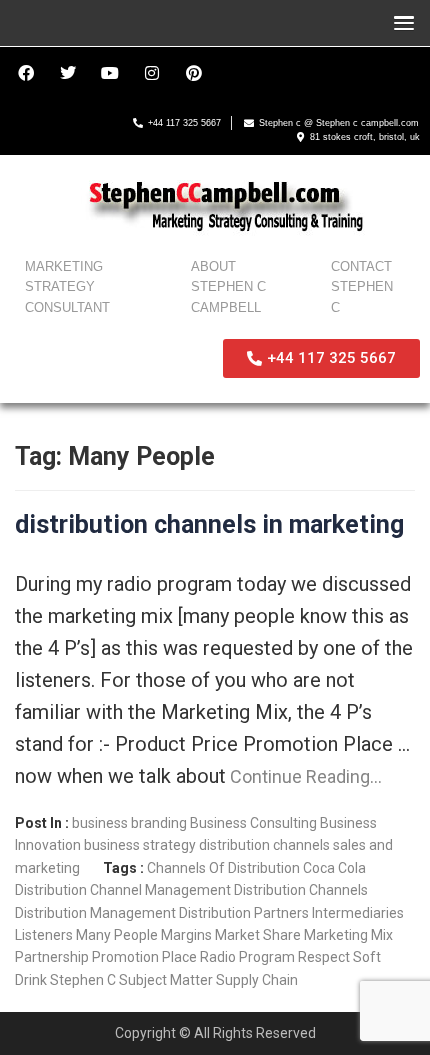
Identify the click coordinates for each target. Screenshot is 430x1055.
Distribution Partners (244, 913)
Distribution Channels (301, 890)
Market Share (258, 935)
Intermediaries (358, 913)
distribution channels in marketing (209, 524)
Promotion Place (144, 957)
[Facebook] (26, 73)
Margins (186, 935)
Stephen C (83, 980)
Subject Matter (166, 980)
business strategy (140, 845)
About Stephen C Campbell (228, 287)
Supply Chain (257, 980)
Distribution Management (95, 913)
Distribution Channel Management (123, 890)
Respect (324, 957)
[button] (399, 22)
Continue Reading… (304, 776)
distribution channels (264, 845)
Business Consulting (253, 823)
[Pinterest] (194, 73)
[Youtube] (110, 73)
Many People (117, 935)
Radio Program (247, 957)
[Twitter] (68, 73)
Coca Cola (334, 868)
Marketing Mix (348, 935)
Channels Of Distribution (223, 868)
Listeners (44, 935)
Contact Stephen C (362, 287)
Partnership (52, 957)
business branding (129, 823)
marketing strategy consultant (67, 287)
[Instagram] (152, 73)
